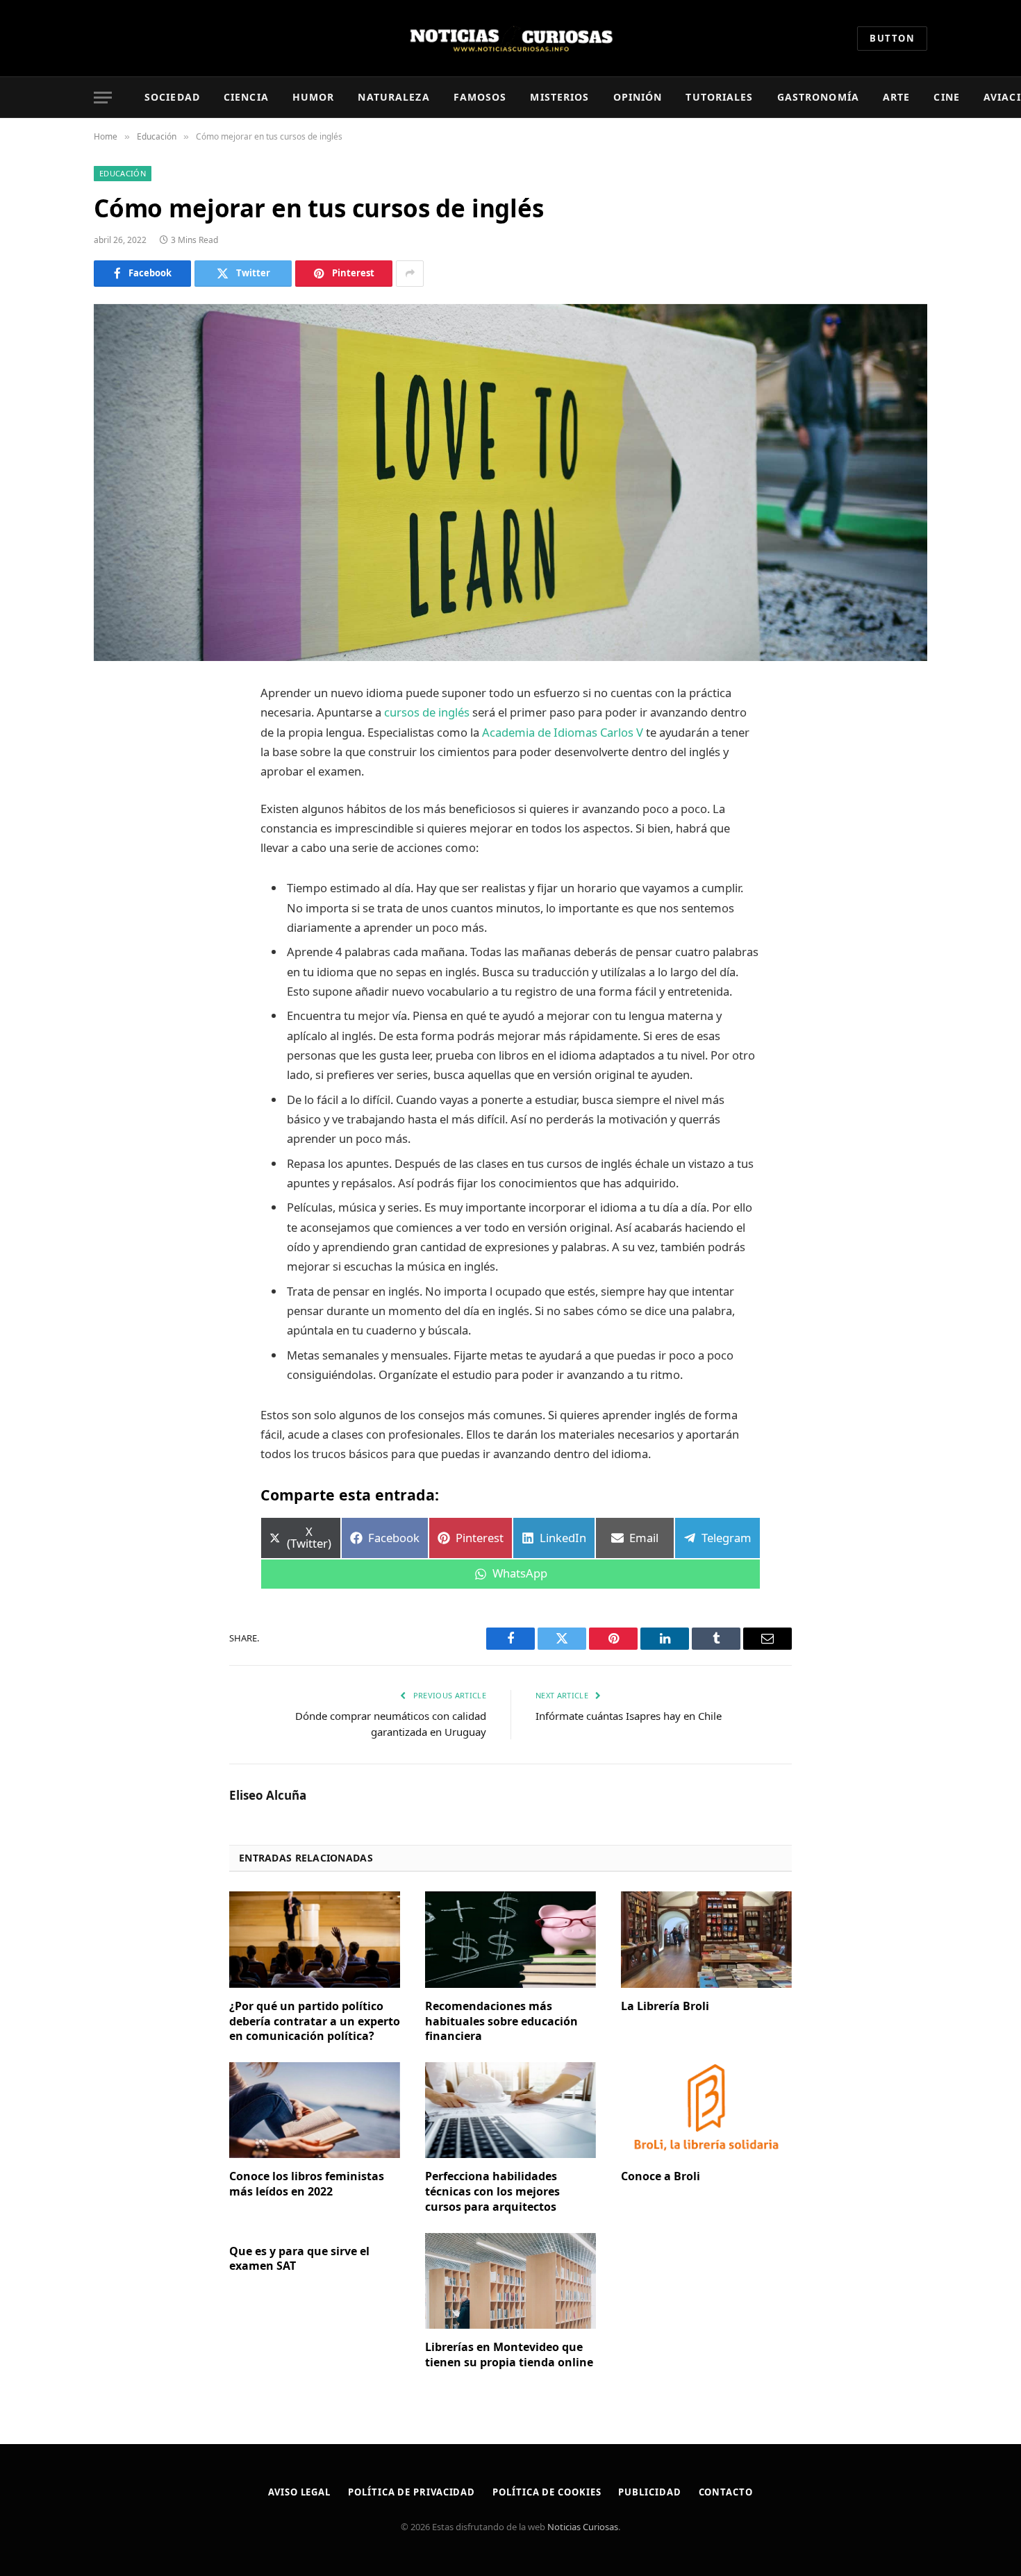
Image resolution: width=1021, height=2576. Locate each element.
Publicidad (649, 2492)
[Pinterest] (118, 836)
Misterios (559, 97)
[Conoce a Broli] (706, 2110)
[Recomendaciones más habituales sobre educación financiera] (510, 1939)
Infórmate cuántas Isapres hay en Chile (629, 1716)
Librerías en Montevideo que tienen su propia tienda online (509, 2355)
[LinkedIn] (118, 801)
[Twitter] (118, 765)
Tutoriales (719, 97)
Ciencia (246, 97)
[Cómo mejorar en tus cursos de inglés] (510, 483)
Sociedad (172, 97)
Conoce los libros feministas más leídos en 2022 (307, 2184)
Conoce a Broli (661, 2176)
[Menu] (103, 98)
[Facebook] (118, 730)
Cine (946, 97)
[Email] (118, 871)
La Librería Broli (665, 2006)
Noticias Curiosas (583, 2527)
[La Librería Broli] (706, 1939)
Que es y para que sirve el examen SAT (299, 2259)
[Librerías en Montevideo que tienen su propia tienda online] (510, 2281)
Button (892, 38)
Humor (314, 97)
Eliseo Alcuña (268, 1796)
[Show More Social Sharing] (410, 274)
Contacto (726, 2492)
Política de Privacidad (412, 2492)
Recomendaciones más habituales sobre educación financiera (501, 2022)
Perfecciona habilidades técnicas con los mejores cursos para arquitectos (492, 2192)
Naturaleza (393, 97)
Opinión (638, 97)
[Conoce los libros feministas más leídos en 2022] (315, 2110)
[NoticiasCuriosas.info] (510, 38)
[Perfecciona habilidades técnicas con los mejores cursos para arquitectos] (510, 2110)
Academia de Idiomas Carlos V (564, 732)
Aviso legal (299, 2492)
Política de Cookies (547, 2492)
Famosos (480, 97)
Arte (896, 97)
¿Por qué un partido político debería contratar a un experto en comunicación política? (315, 2022)
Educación (123, 173)
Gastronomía (818, 97)
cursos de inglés (428, 712)
